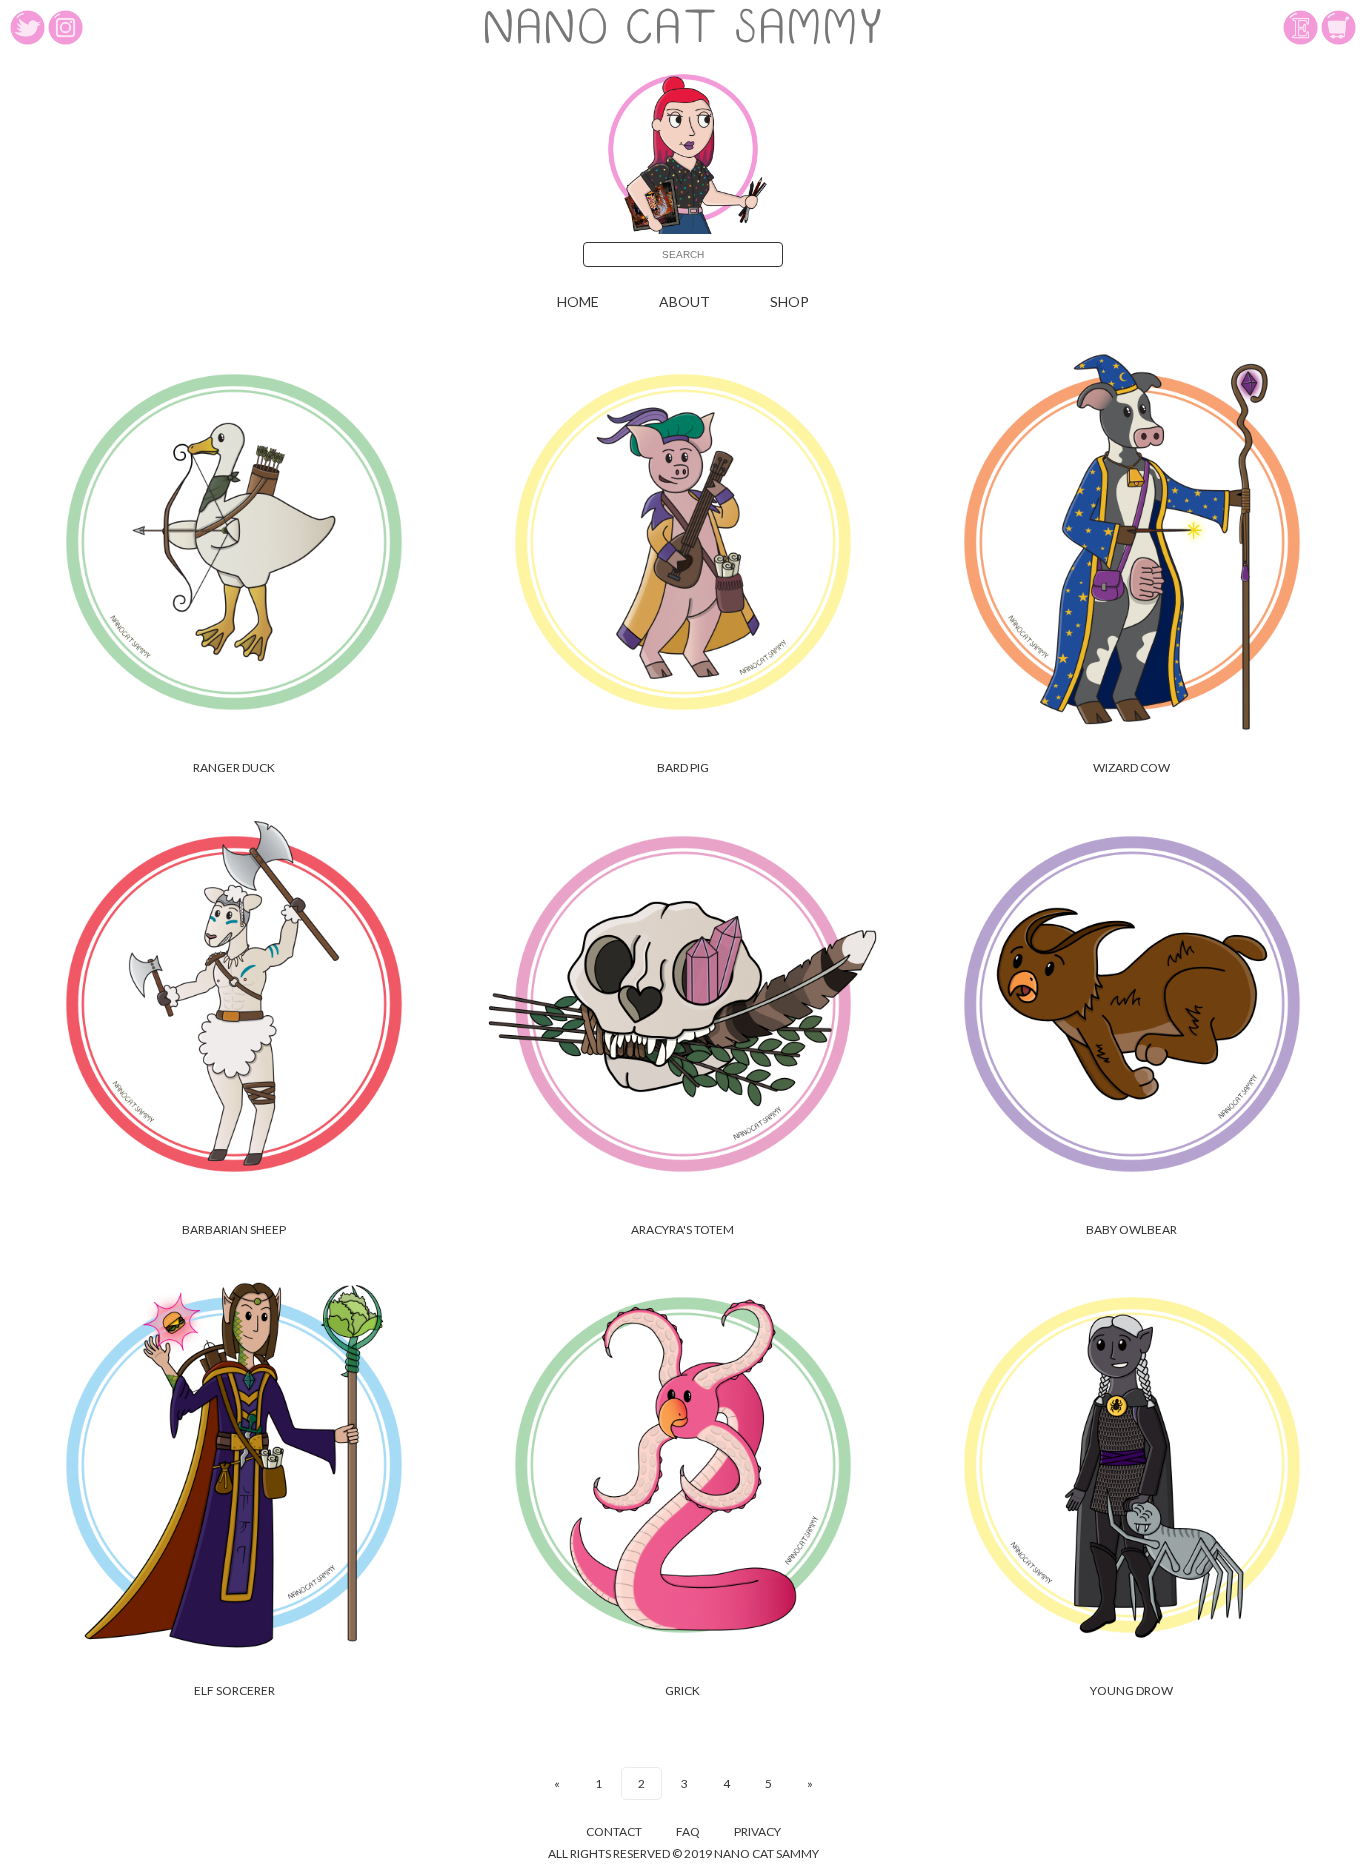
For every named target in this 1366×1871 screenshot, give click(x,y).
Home (578, 301)
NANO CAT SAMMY (683, 31)
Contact (614, 1831)
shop (789, 301)
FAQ (688, 1831)
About (684, 301)
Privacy (757, 1831)
